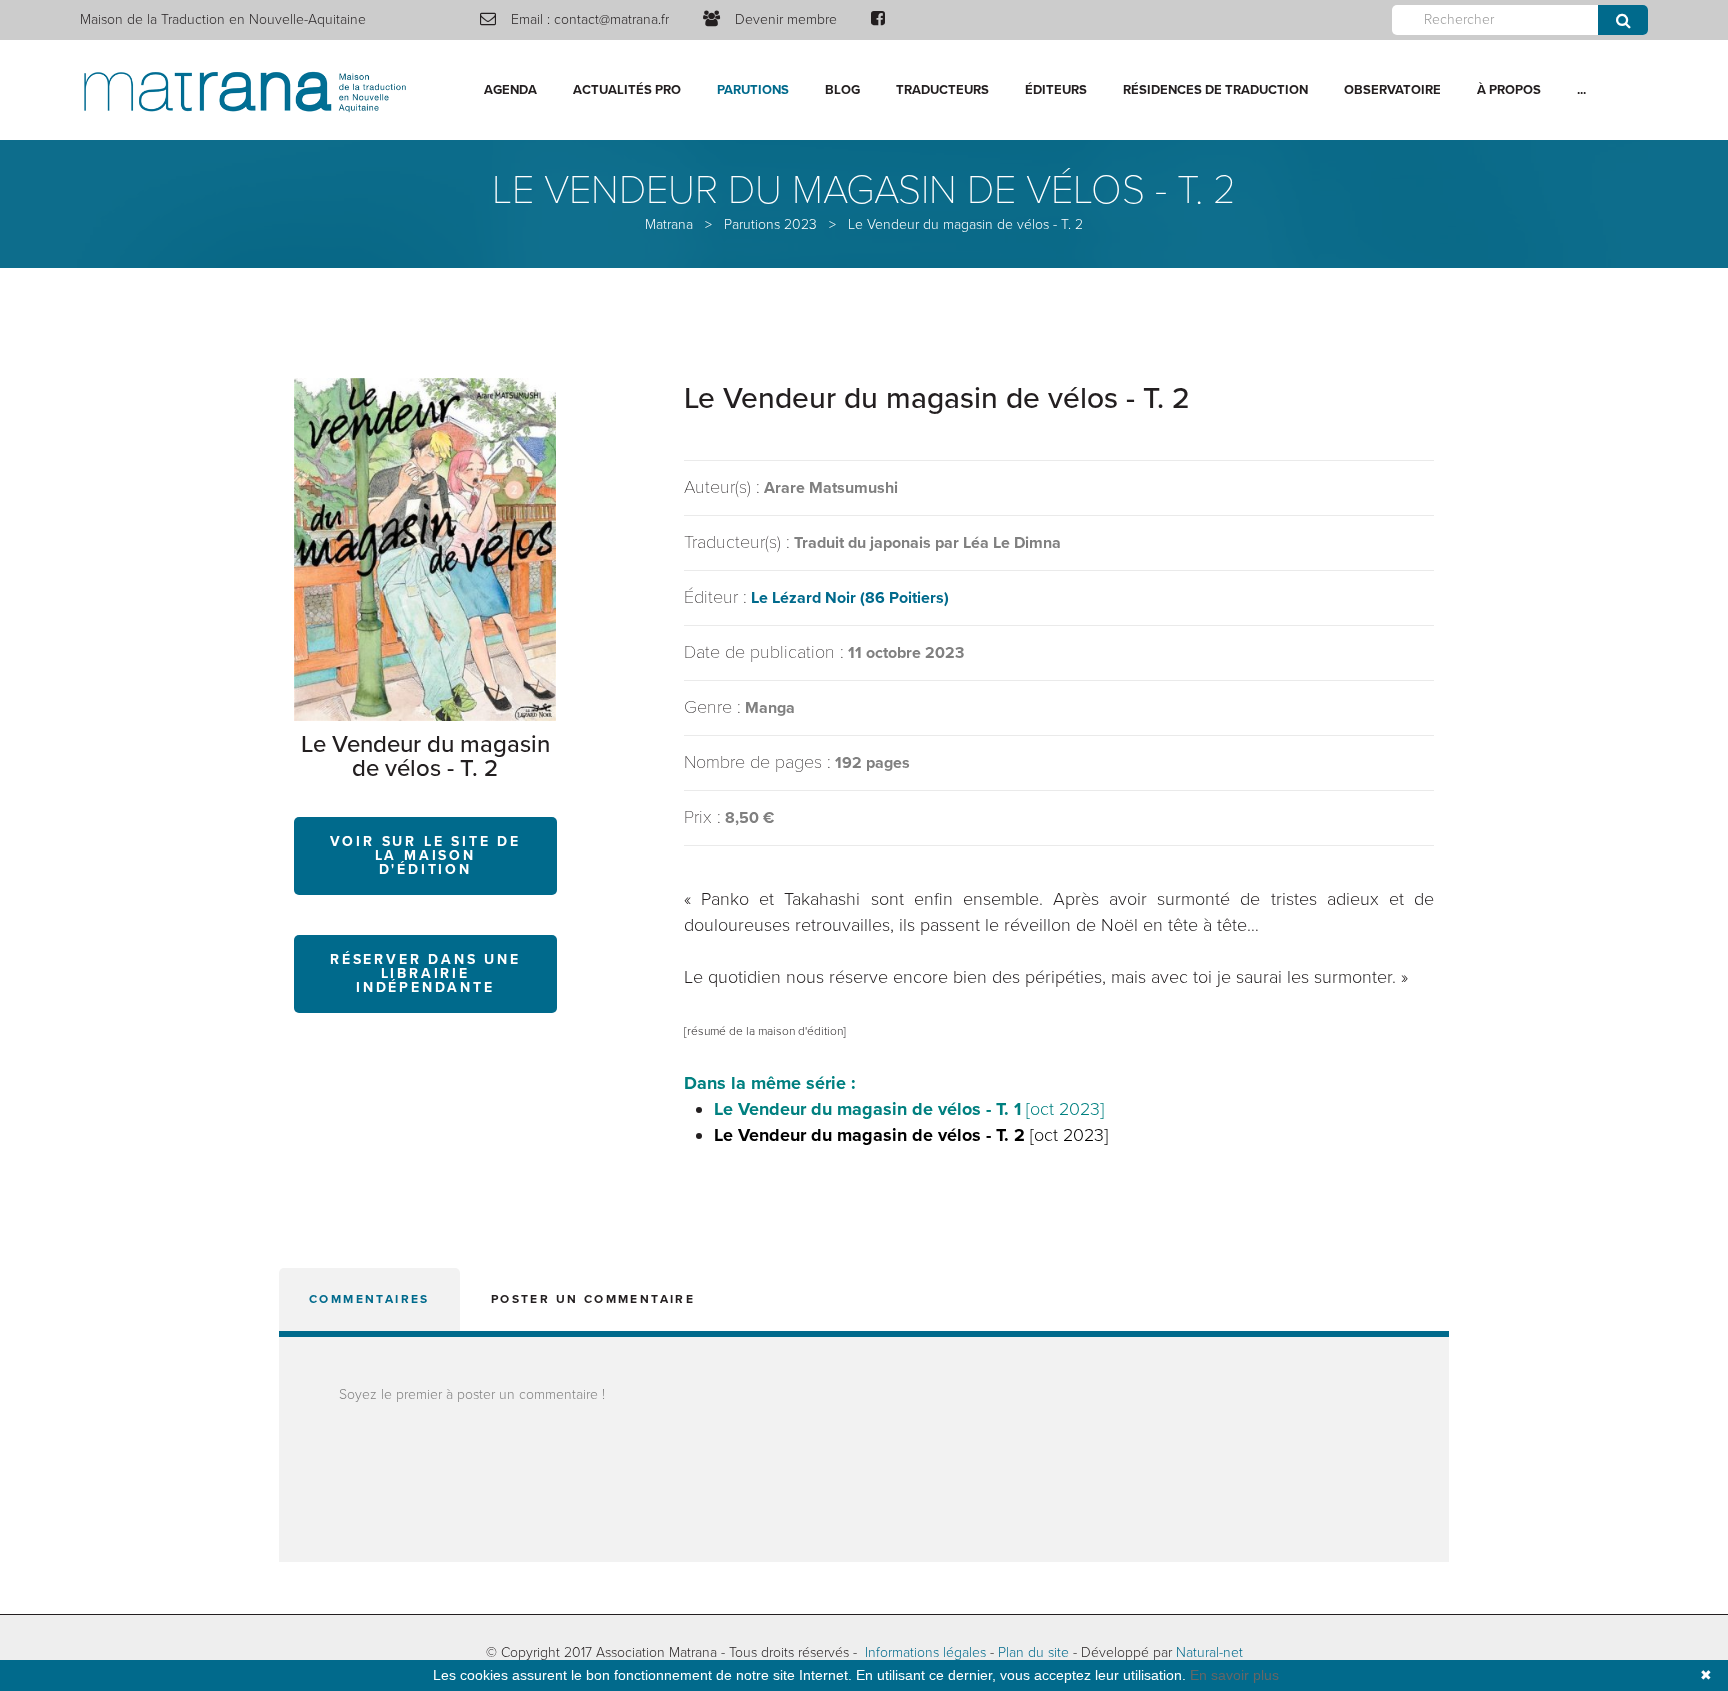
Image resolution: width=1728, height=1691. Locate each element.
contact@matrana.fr (611, 19)
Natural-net (1209, 1652)
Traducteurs (942, 90)
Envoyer (1623, 20)
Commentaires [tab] (369, 1299)
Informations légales (925, 1652)
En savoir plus (1234, 1675)
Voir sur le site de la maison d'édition (425, 855)
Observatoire (1392, 90)
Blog (842, 90)
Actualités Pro (627, 90)
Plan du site (1033, 1652)
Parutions (753, 90)
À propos (1509, 90)
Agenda (510, 90)
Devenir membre (786, 19)
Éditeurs (1056, 90)
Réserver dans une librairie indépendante (425, 973)
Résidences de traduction (1215, 90)
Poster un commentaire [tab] (593, 1299)
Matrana (669, 224)
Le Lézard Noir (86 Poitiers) (850, 598)
